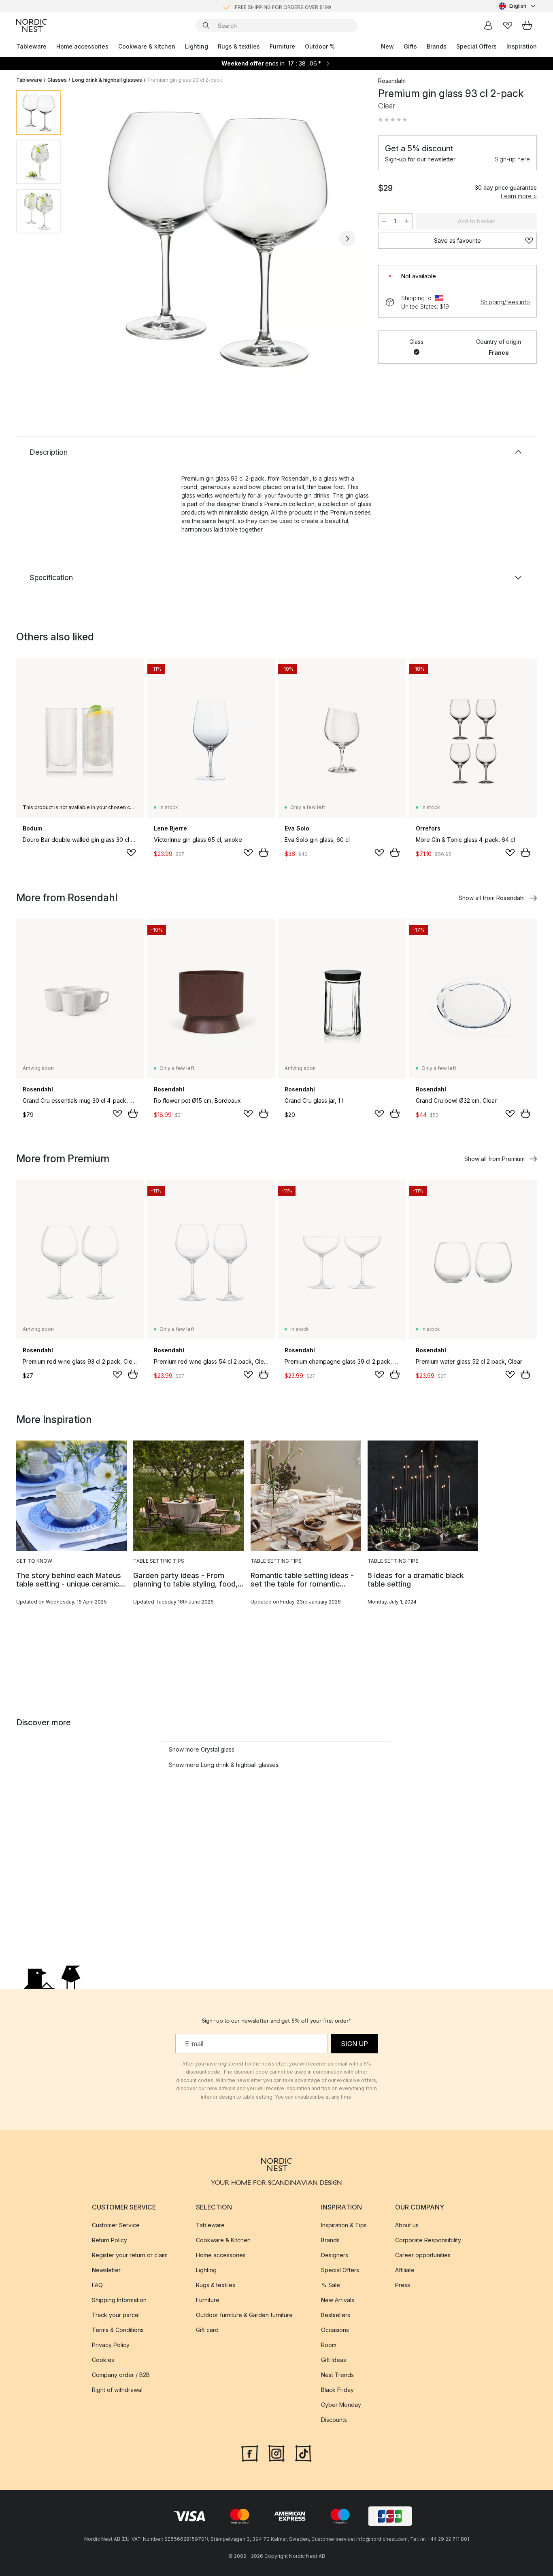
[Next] (347, 239)
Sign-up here (512, 159)
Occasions (335, 2330)
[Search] (206, 25)
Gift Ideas (334, 2360)
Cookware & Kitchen (223, 2240)
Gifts (410, 46)
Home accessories (82, 46)
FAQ (97, 2285)
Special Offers (476, 46)
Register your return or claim (130, 2255)
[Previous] (88, 239)
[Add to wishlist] (131, 853)
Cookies (103, 2360)
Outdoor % (320, 46)
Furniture (282, 46)
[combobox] (518, 6)
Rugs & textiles (239, 46)
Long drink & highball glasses (107, 80)
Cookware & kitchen (147, 46)
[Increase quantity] (407, 221)
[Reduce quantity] (384, 221)
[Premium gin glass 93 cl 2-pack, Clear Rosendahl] (218, 237)
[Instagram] (276, 2453)
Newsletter (106, 2270)
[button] (393, 120)
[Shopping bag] (527, 25)
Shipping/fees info (505, 302)
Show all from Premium (495, 1159)
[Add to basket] (264, 852)
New (387, 46)
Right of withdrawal (117, 2390)
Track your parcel (116, 2315)
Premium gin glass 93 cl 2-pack (185, 80)
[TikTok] (303, 2453)
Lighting (197, 46)
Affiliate (405, 2270)
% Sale (331, 2285)
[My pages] (488, 25)
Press (403, 2285)
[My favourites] (508, 25)
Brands (437, 46)
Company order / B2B (121, 2375)
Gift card (207, 2330)
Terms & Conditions (118, 2330)
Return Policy (110, 2240)
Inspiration (522, 46)
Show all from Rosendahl (492, 898)
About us (407, 2225)
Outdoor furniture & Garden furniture (244, 2315)
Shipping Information (119, 2300)
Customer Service (116, 2225)
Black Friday (337, 2390)
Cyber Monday (341, 2405)
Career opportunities (423, 2255)
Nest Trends (337, 2375)
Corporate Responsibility (428, 2240)
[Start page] (32, 25)
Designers (335, 2255)
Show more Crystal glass (202, 1749)
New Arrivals (338, 2300)
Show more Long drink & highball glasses (224, 1765)
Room (329, 2345)
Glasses (57, 80)
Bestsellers (336, 2315)
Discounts (334, 2420)
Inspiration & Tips (344, 2225)
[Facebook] (250, 2453)
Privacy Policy (111, 2345)
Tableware (31, 46)
